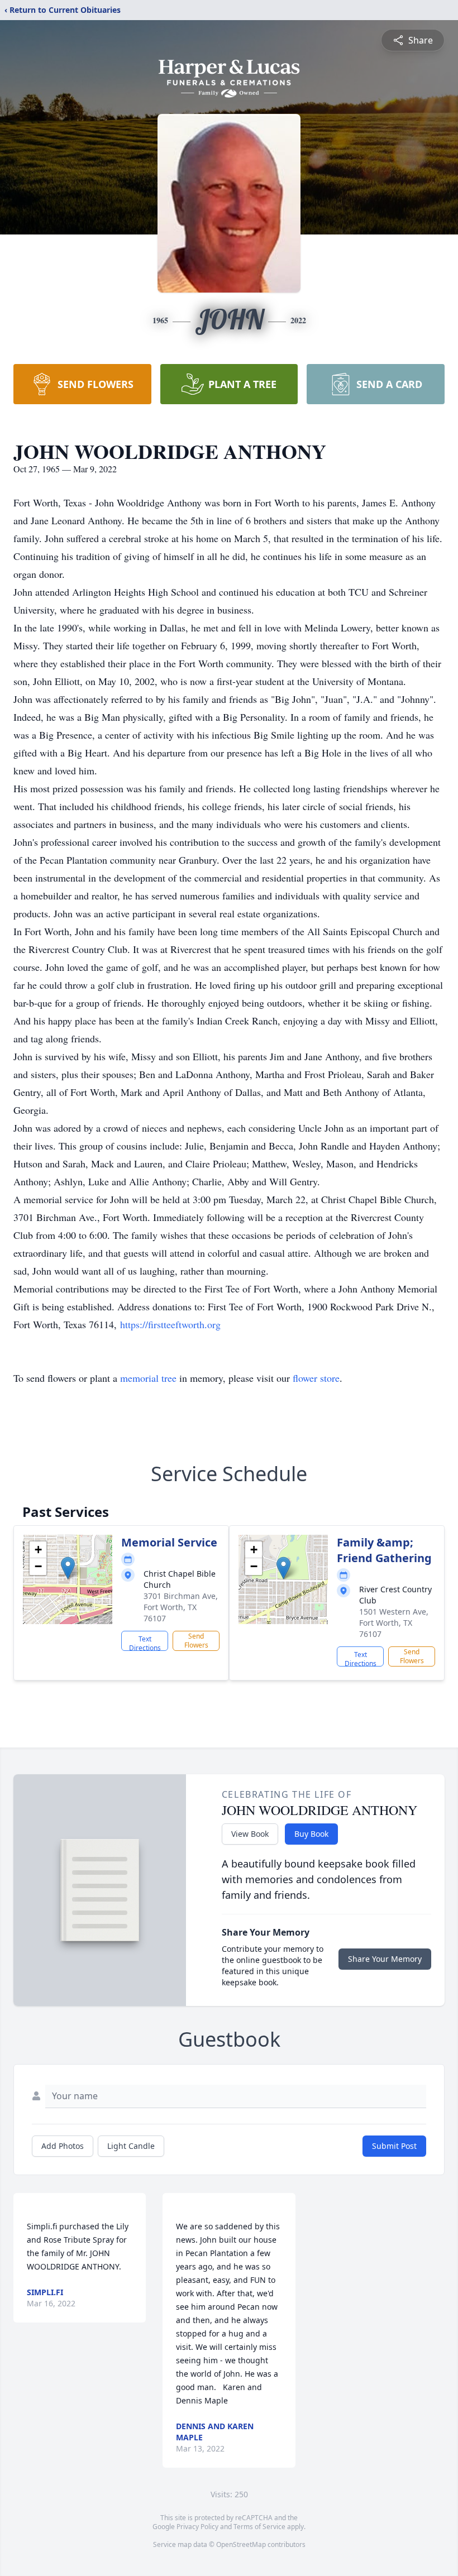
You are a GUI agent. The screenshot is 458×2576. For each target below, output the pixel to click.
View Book (250, 1834)
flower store (316, 1378)
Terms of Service (259, 2527)
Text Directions (145, 1643)
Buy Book (311, 1834)
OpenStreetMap (241, 2544)
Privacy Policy (197, 2527)
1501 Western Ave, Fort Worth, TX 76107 (394, 1623)
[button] (68, 1568)
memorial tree (148, 1378)
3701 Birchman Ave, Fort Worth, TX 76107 (181, 1607)
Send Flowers (196, 1641)
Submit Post (394, 2146)
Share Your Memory (385, 1959)
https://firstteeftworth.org (170, 1324)
